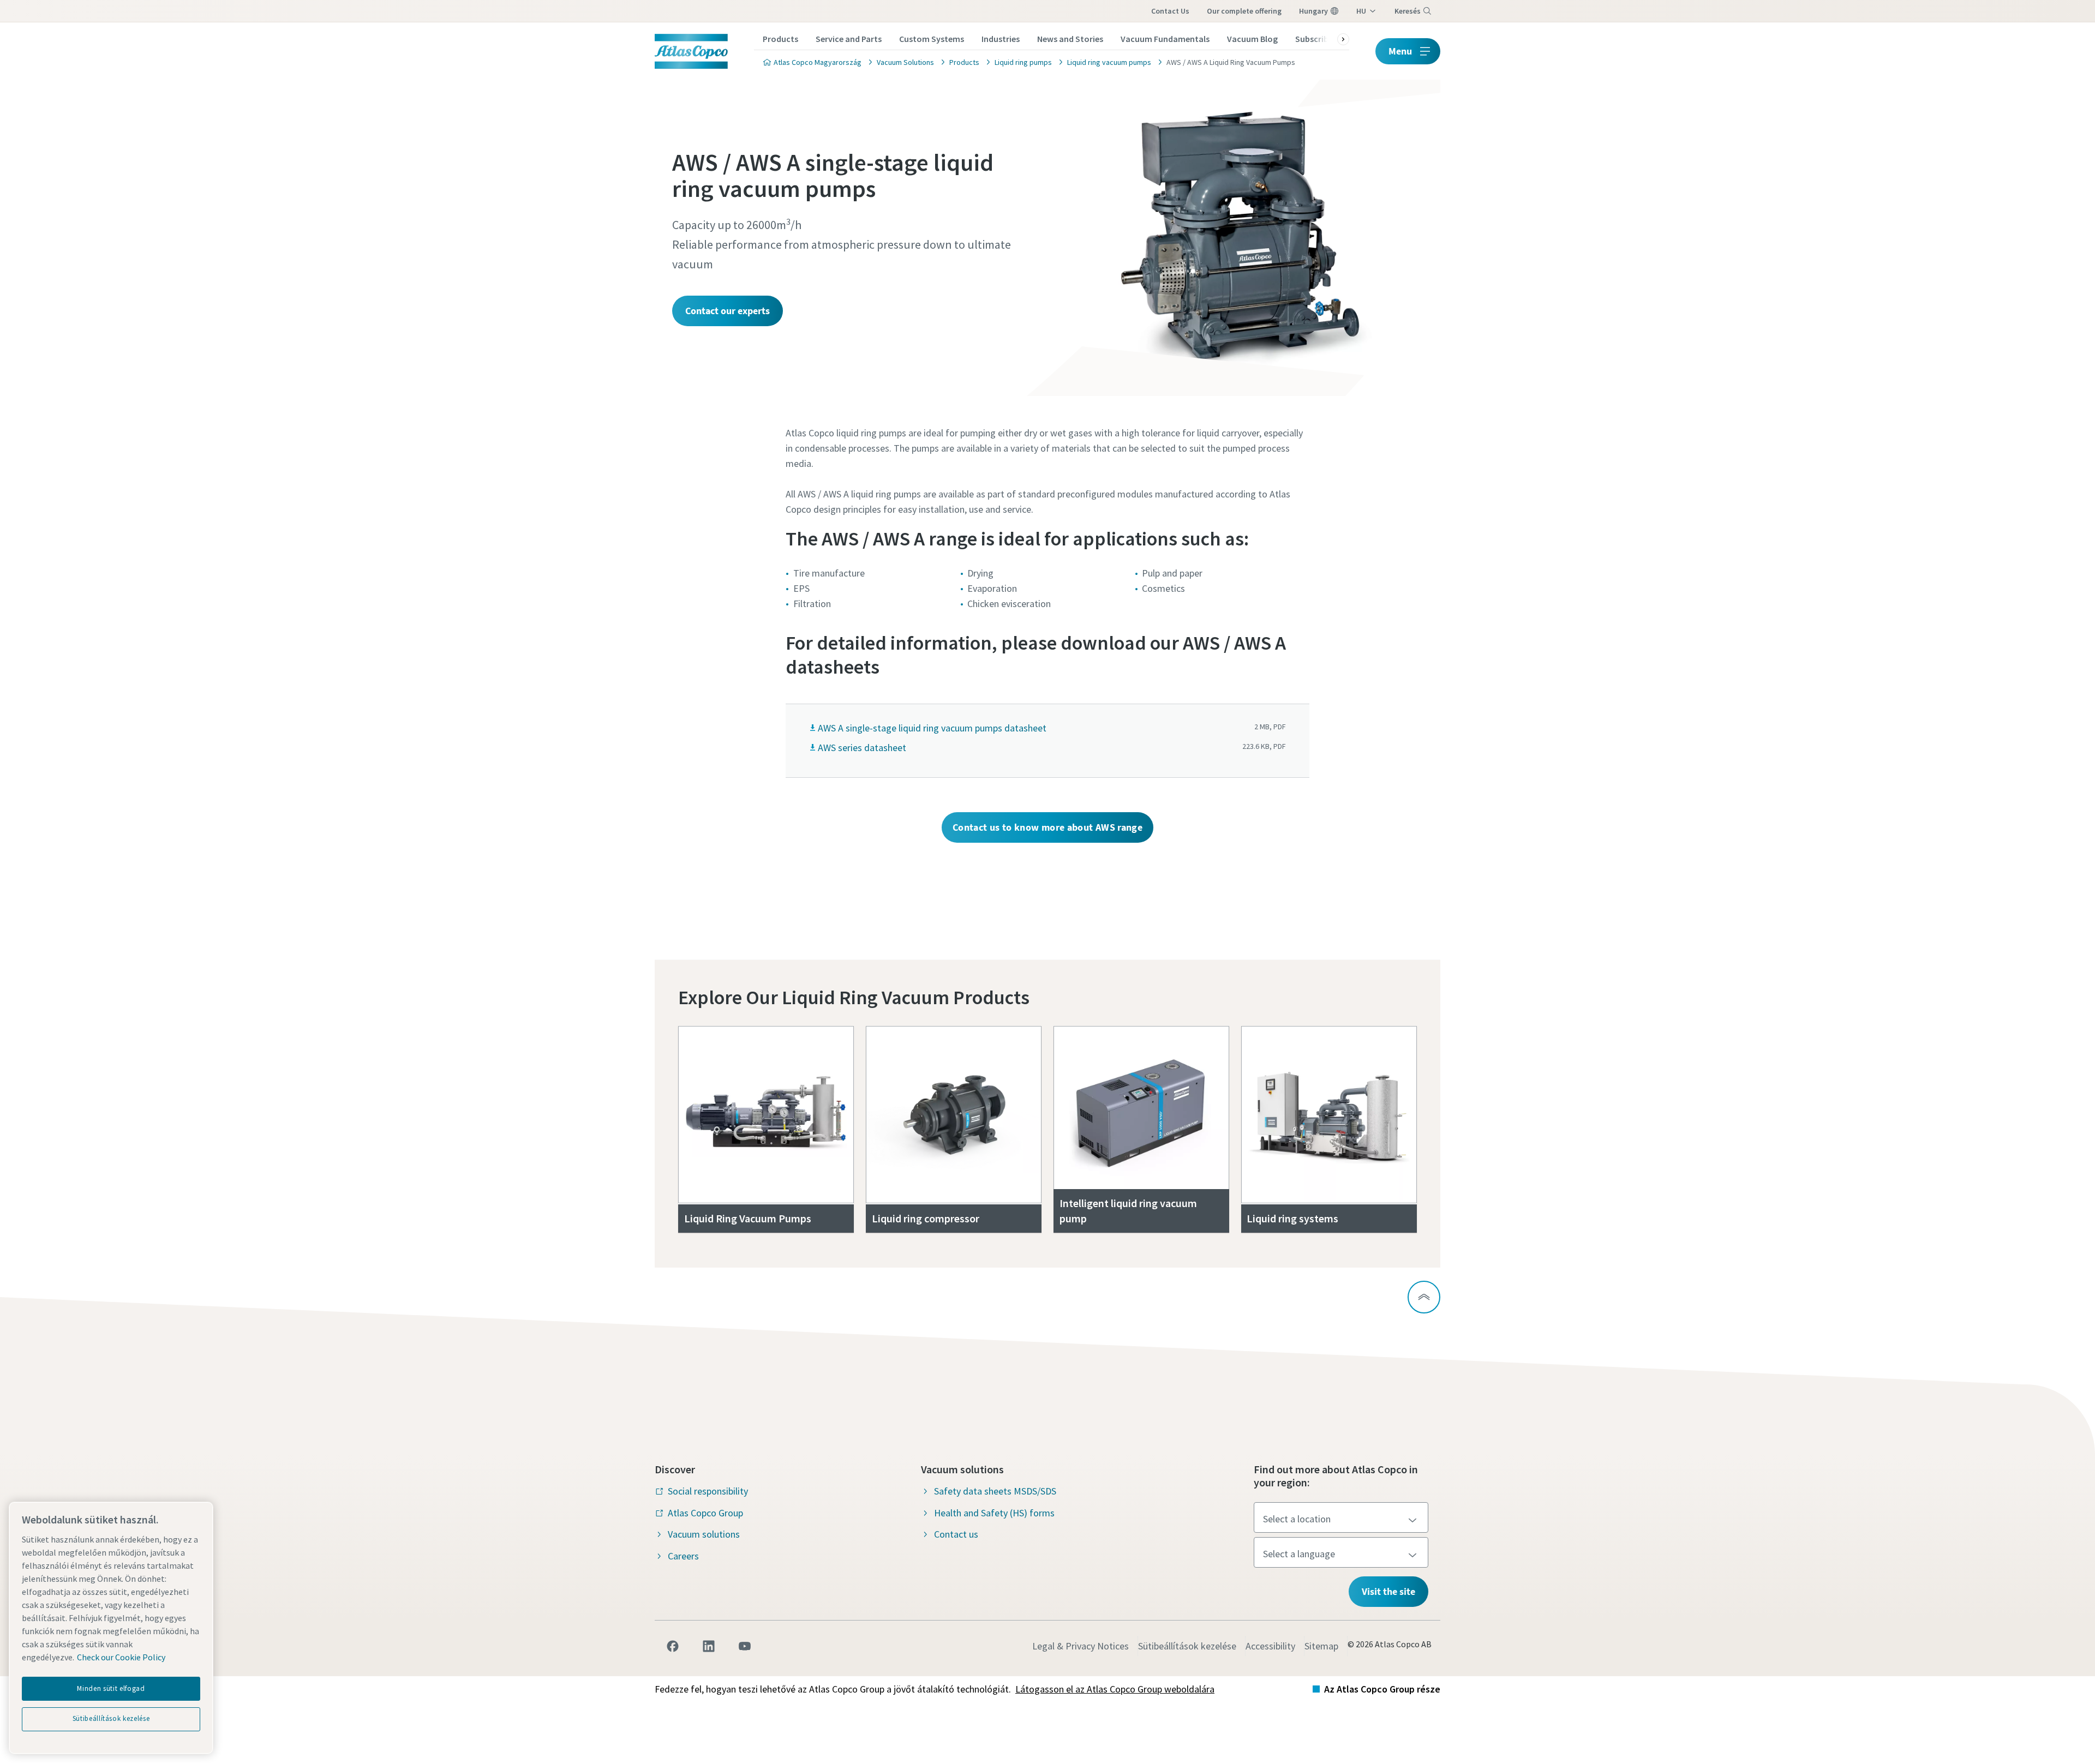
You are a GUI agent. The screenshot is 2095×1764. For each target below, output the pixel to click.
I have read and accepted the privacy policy (1022, 901)
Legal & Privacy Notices (1081, 1646)
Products (780, 39)
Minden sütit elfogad (111, 1688)
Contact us (1170, 11)
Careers (683, 1556)
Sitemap (1321, 1646)
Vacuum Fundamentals (1165, 39)
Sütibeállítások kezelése (1187, 1646)
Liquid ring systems (1292, 1218)
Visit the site (1388, 1591)
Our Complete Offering (1244, 11)
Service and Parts (849, 39)
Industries (1001, 39)
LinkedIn (709, 1646)
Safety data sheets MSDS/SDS (995, 1491)
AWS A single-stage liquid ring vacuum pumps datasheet (932, 728)
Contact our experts (728, 311)
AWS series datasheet (862, 748)
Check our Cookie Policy (121, 1657)
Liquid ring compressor (926, 1218)
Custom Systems (932, 39)
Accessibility (1270, 1646)
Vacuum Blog (1252, 39)
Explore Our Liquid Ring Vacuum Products (854, 997)
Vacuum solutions (704, 1534)
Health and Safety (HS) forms (994, 1513)
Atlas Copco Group (705, 1513)
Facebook (673, 1646)
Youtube (745, 1646)
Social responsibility (708, 1491)
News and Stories (1070, 39)
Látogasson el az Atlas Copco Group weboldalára (1115, 1689)
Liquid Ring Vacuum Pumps (748, 1218)
